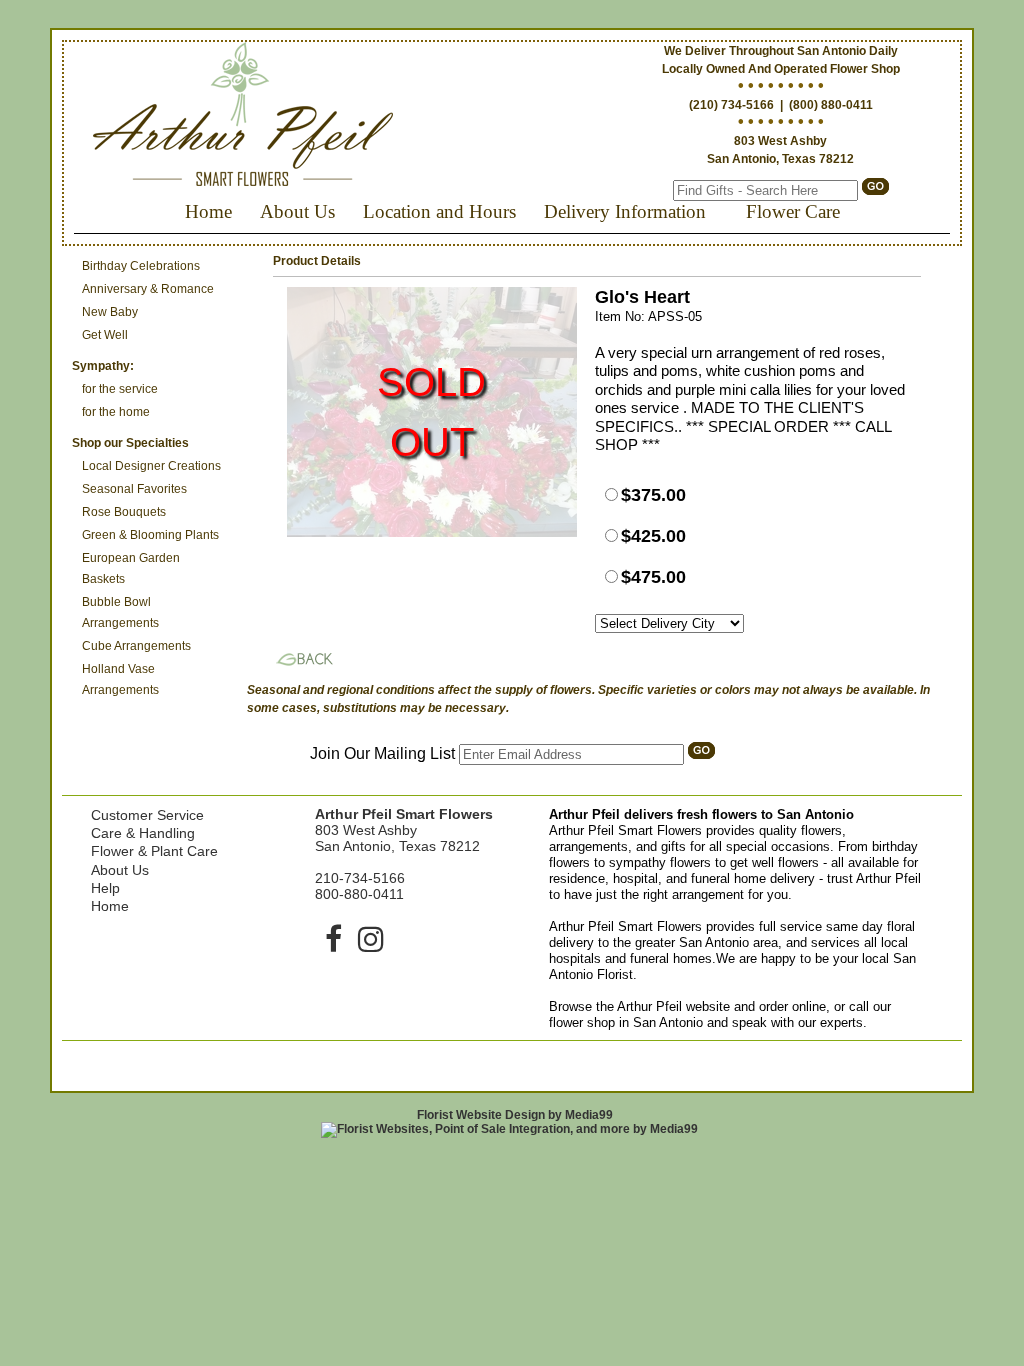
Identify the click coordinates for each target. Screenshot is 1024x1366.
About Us (297, 211)
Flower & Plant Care (154, 851)
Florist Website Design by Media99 (515, 1115)
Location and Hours (439, 211)
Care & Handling (143, 833)
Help (105, 888)
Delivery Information (625, 211)
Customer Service (147, 815)
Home (208, 211)
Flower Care (793, 211)
